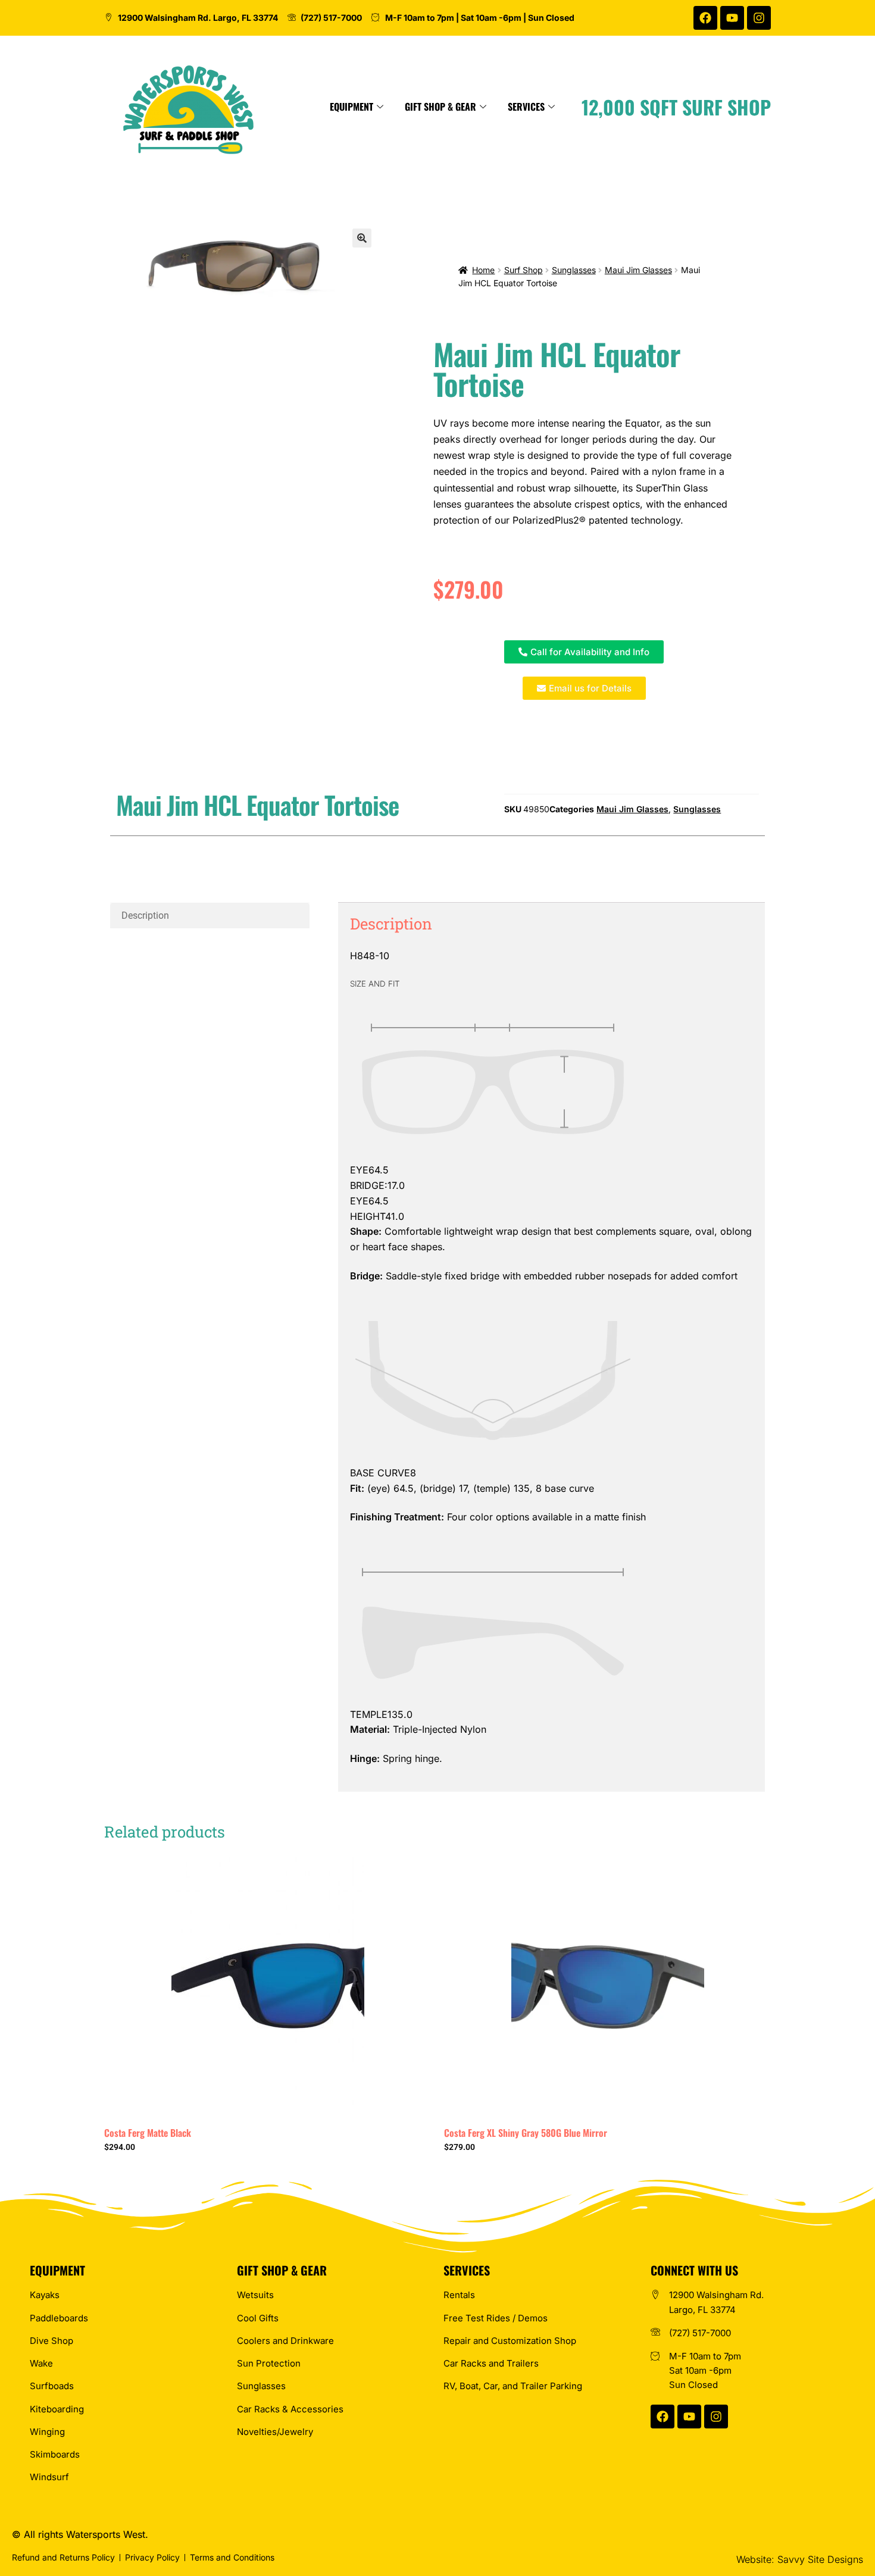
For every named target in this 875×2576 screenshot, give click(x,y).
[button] (362, 238)
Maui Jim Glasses (638, 270)
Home (483, 270)
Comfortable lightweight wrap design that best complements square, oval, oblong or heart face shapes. (551, 1239)
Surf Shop (524, 270)
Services (526, 107)
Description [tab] (145, 915)
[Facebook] (705, 18)
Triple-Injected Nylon (418, 1729)
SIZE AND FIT (375, 984)
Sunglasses (574, 270)
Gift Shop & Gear (440, 107)
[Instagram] (759, 18)
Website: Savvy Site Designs (800, 2559)
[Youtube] (732, 18)
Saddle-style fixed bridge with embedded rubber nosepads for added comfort (544, 1276)
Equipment (351, 107)
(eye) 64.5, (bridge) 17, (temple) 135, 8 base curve (472, 1488)
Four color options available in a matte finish (498, 1517)
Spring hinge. (396, 1758)
